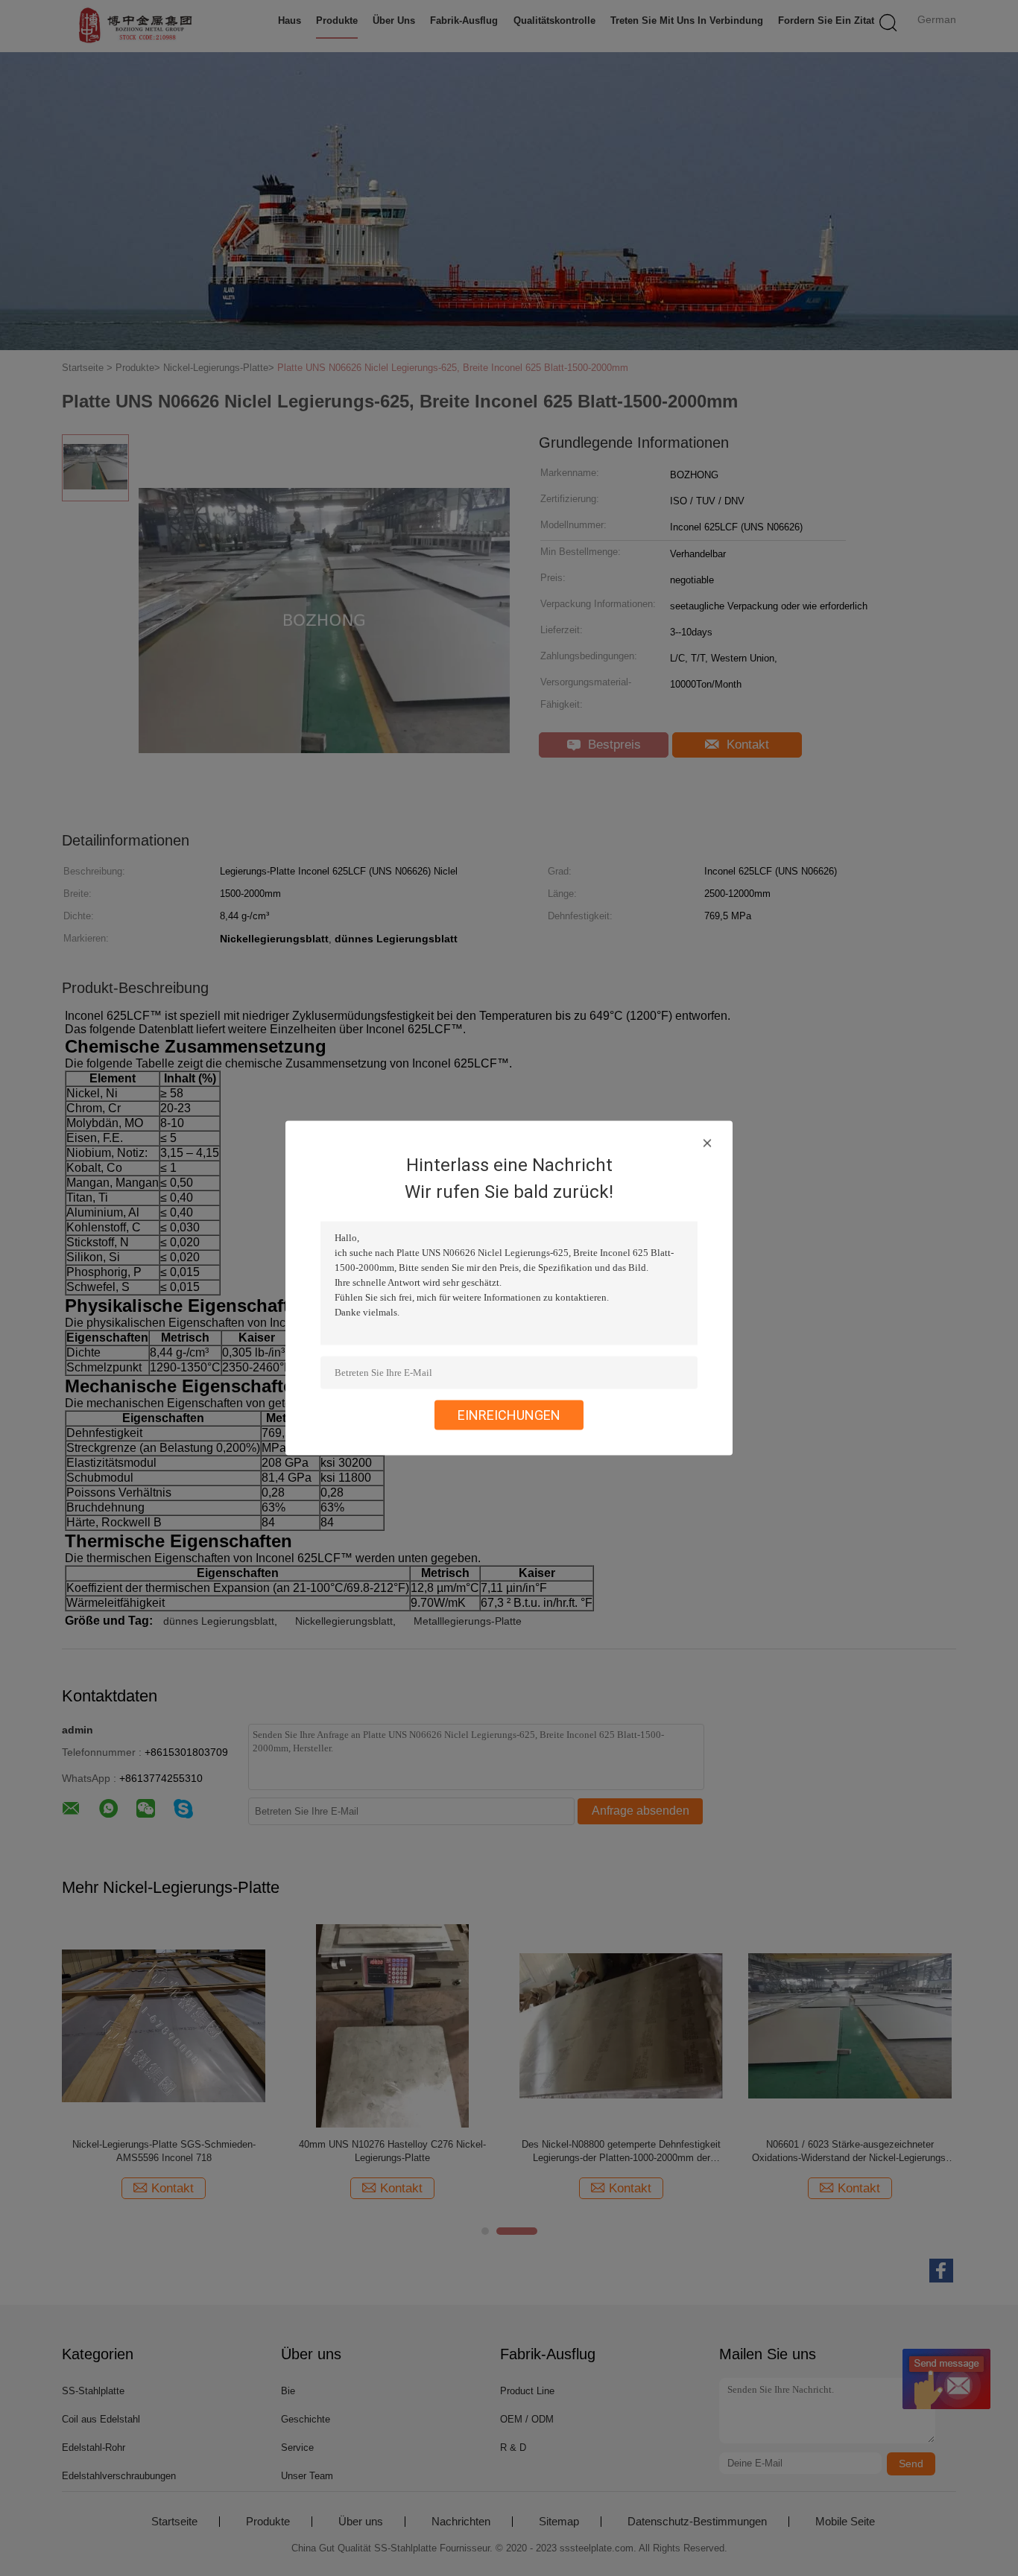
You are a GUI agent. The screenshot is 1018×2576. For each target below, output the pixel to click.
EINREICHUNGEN (509, 1415)
